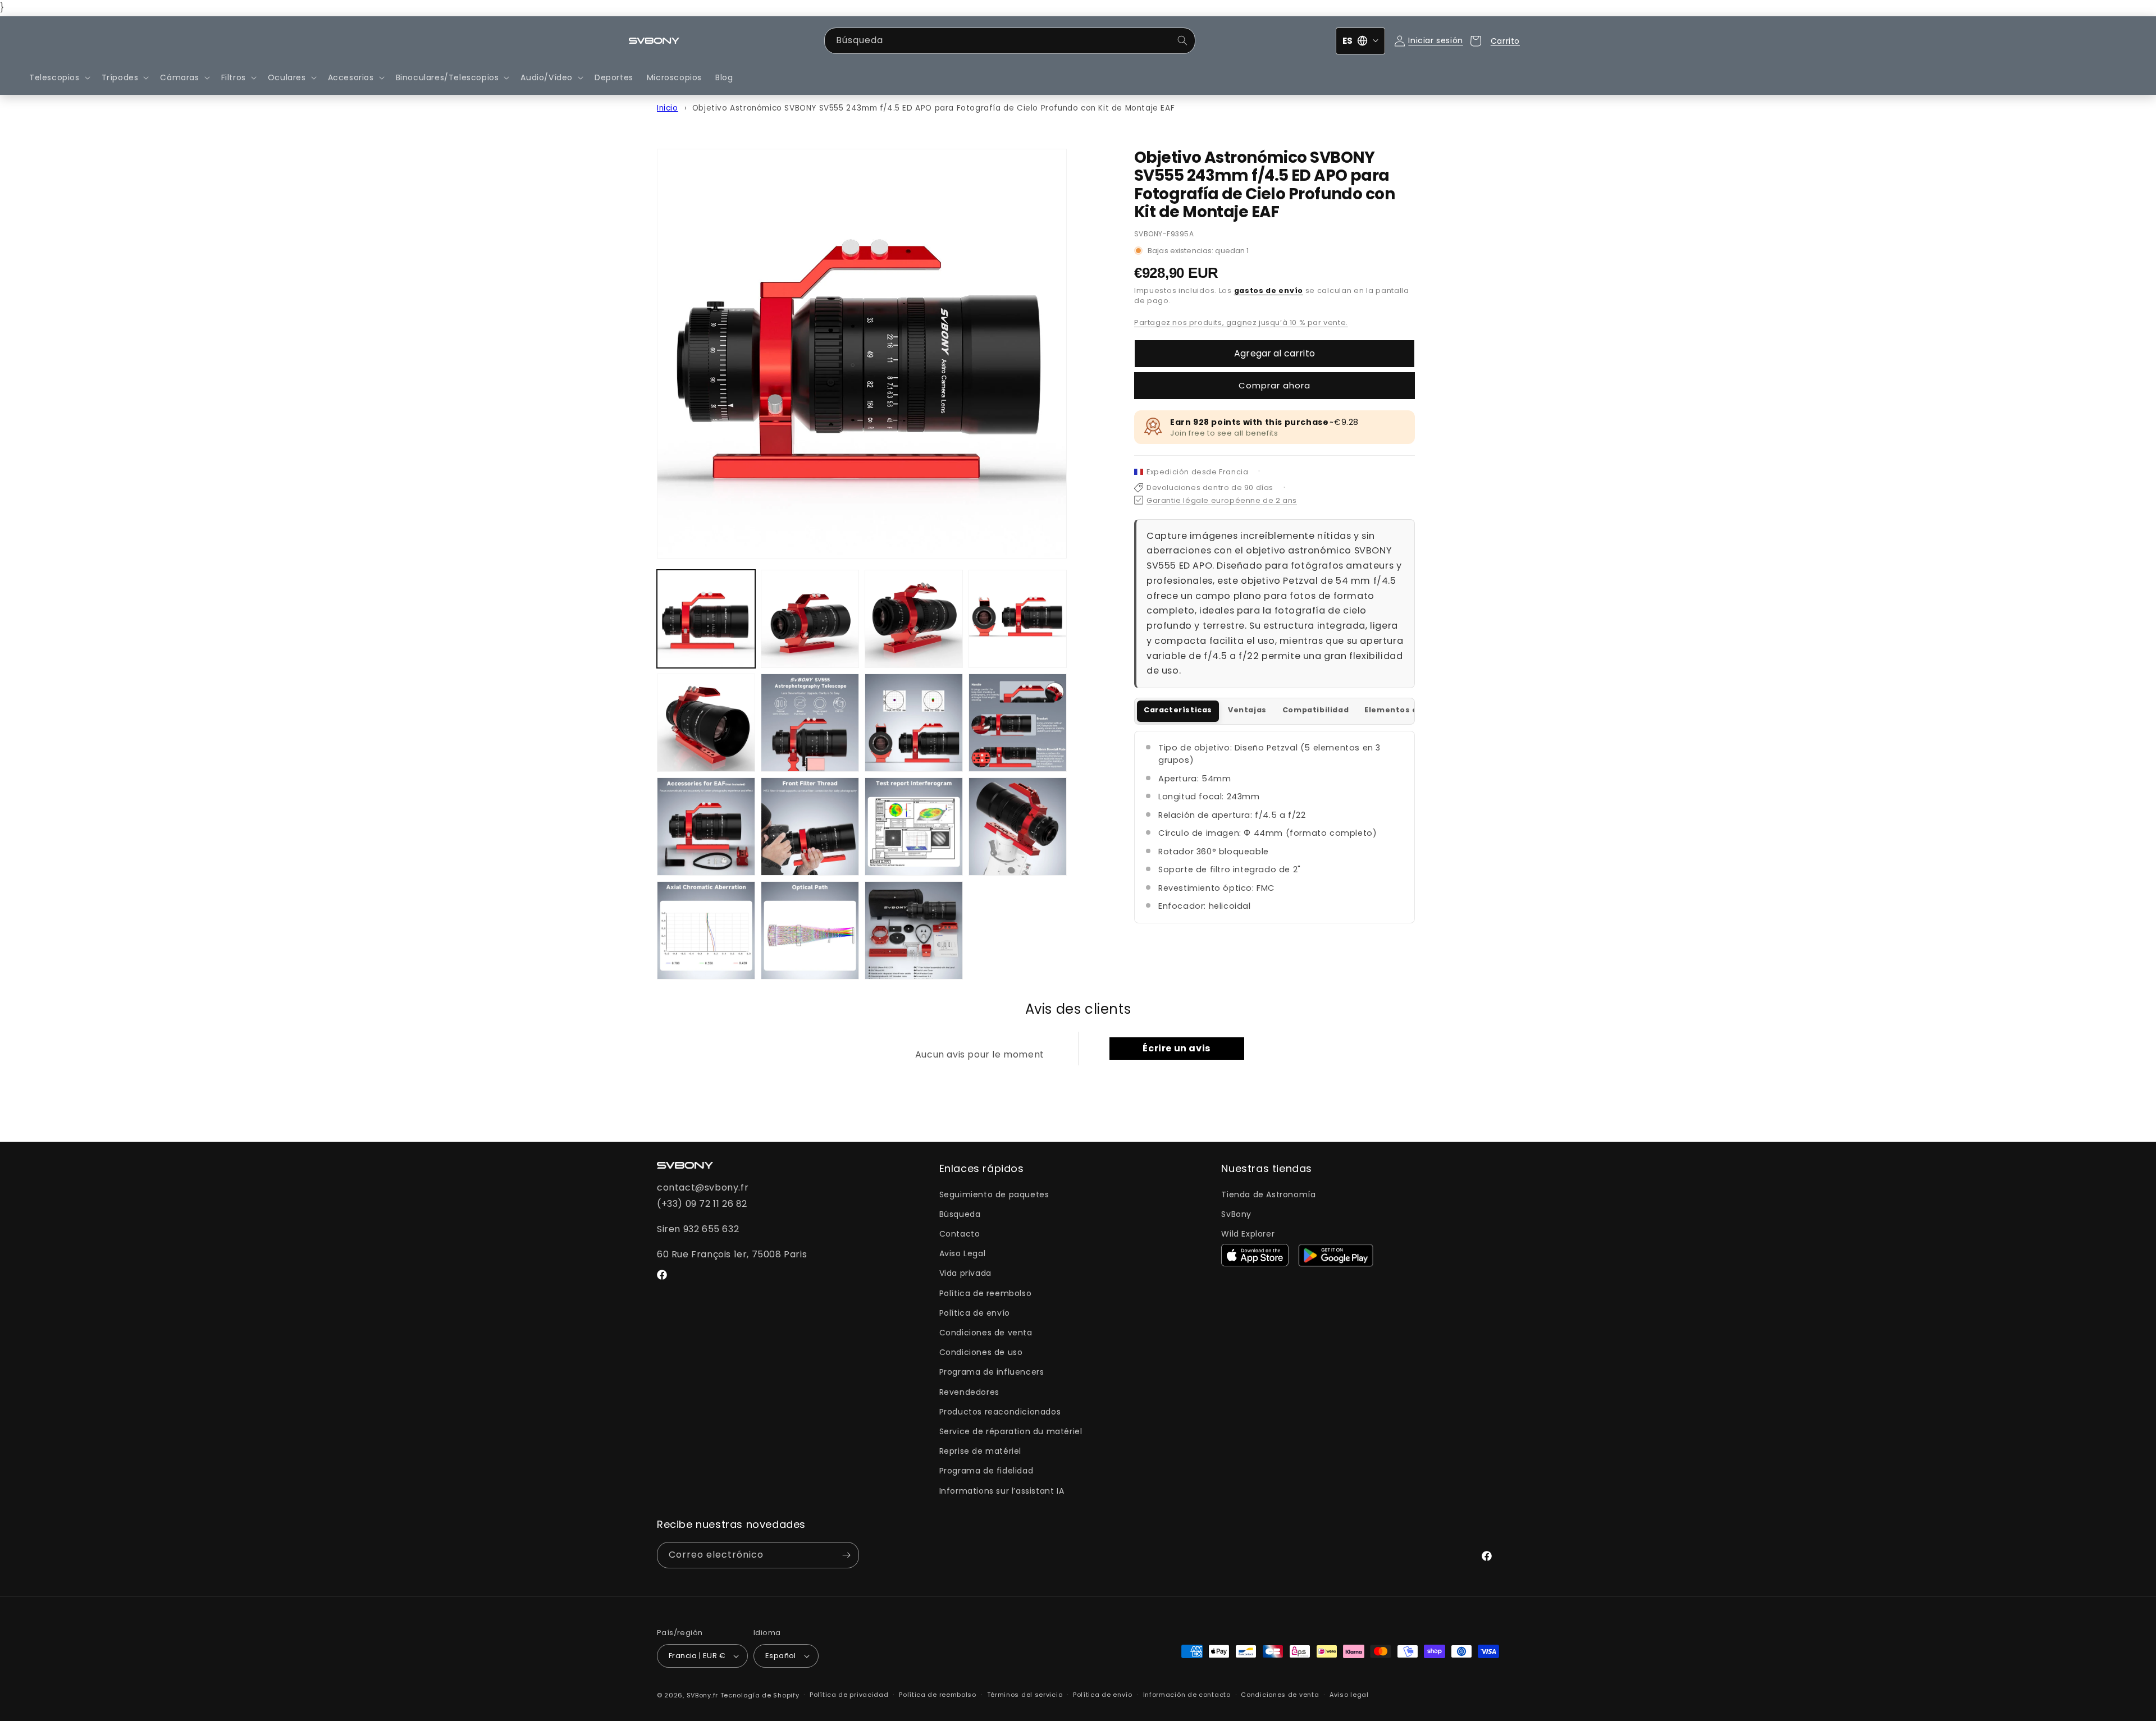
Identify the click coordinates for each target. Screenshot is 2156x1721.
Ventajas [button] (1247, 710)
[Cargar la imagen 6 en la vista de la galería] (810, 723)
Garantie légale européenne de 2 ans (1222, 500)
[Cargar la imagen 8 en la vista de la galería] (1018, 723)
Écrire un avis (1176, 1048)
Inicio (668, 108)
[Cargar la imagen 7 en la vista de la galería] (914, 723)
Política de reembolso (986, 1293)
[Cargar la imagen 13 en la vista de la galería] (706, 930)
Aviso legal (1349, 1695)
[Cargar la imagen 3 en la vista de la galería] (914, 619)
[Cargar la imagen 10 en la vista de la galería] (810, 827)
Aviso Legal (963, 1253)
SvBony (1236, 1214)
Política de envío (975, 1313)
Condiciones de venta (986, 1333)
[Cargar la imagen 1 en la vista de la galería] (706, 619)
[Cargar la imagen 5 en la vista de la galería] (706, 723)
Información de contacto (1187, 1695)
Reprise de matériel (980, 1451)
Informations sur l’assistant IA (1002, 1491)
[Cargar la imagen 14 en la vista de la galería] (810, 930)
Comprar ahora (1275, 385)
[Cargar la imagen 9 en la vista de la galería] (706, 827)
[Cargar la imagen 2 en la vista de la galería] (810, 619)
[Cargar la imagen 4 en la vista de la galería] (1018, 619)
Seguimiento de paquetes (994, 1194)
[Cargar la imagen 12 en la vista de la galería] (1018, 827)
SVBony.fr (702, 1695)
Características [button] (1178, 710)
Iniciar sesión (1435, 40)
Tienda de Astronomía (1268, 1194)
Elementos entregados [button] (1413, 710)
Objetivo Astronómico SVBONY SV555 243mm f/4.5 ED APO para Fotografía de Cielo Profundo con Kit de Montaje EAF (933, 108)
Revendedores (969, 1392)
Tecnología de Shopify (760, 1695)
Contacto (960, 1234)
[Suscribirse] (846, 1555)
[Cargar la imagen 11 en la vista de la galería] (914, 827)
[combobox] (1010, 41)
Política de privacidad (849, 1695)
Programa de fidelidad (986, 1471)
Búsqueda (960, 1214)
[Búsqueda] (1182, 40)
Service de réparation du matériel (1011, 1431)
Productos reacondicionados (1000, 1412)
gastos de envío (1269, 290)
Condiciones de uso (981, 1352)
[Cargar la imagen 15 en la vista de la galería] (914, 930)
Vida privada (965, 1273)
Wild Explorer (1248, 1234)
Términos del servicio (1025, 1695)
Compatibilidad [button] (1315, 710)
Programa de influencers (992, 1372)
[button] (59, 77)
